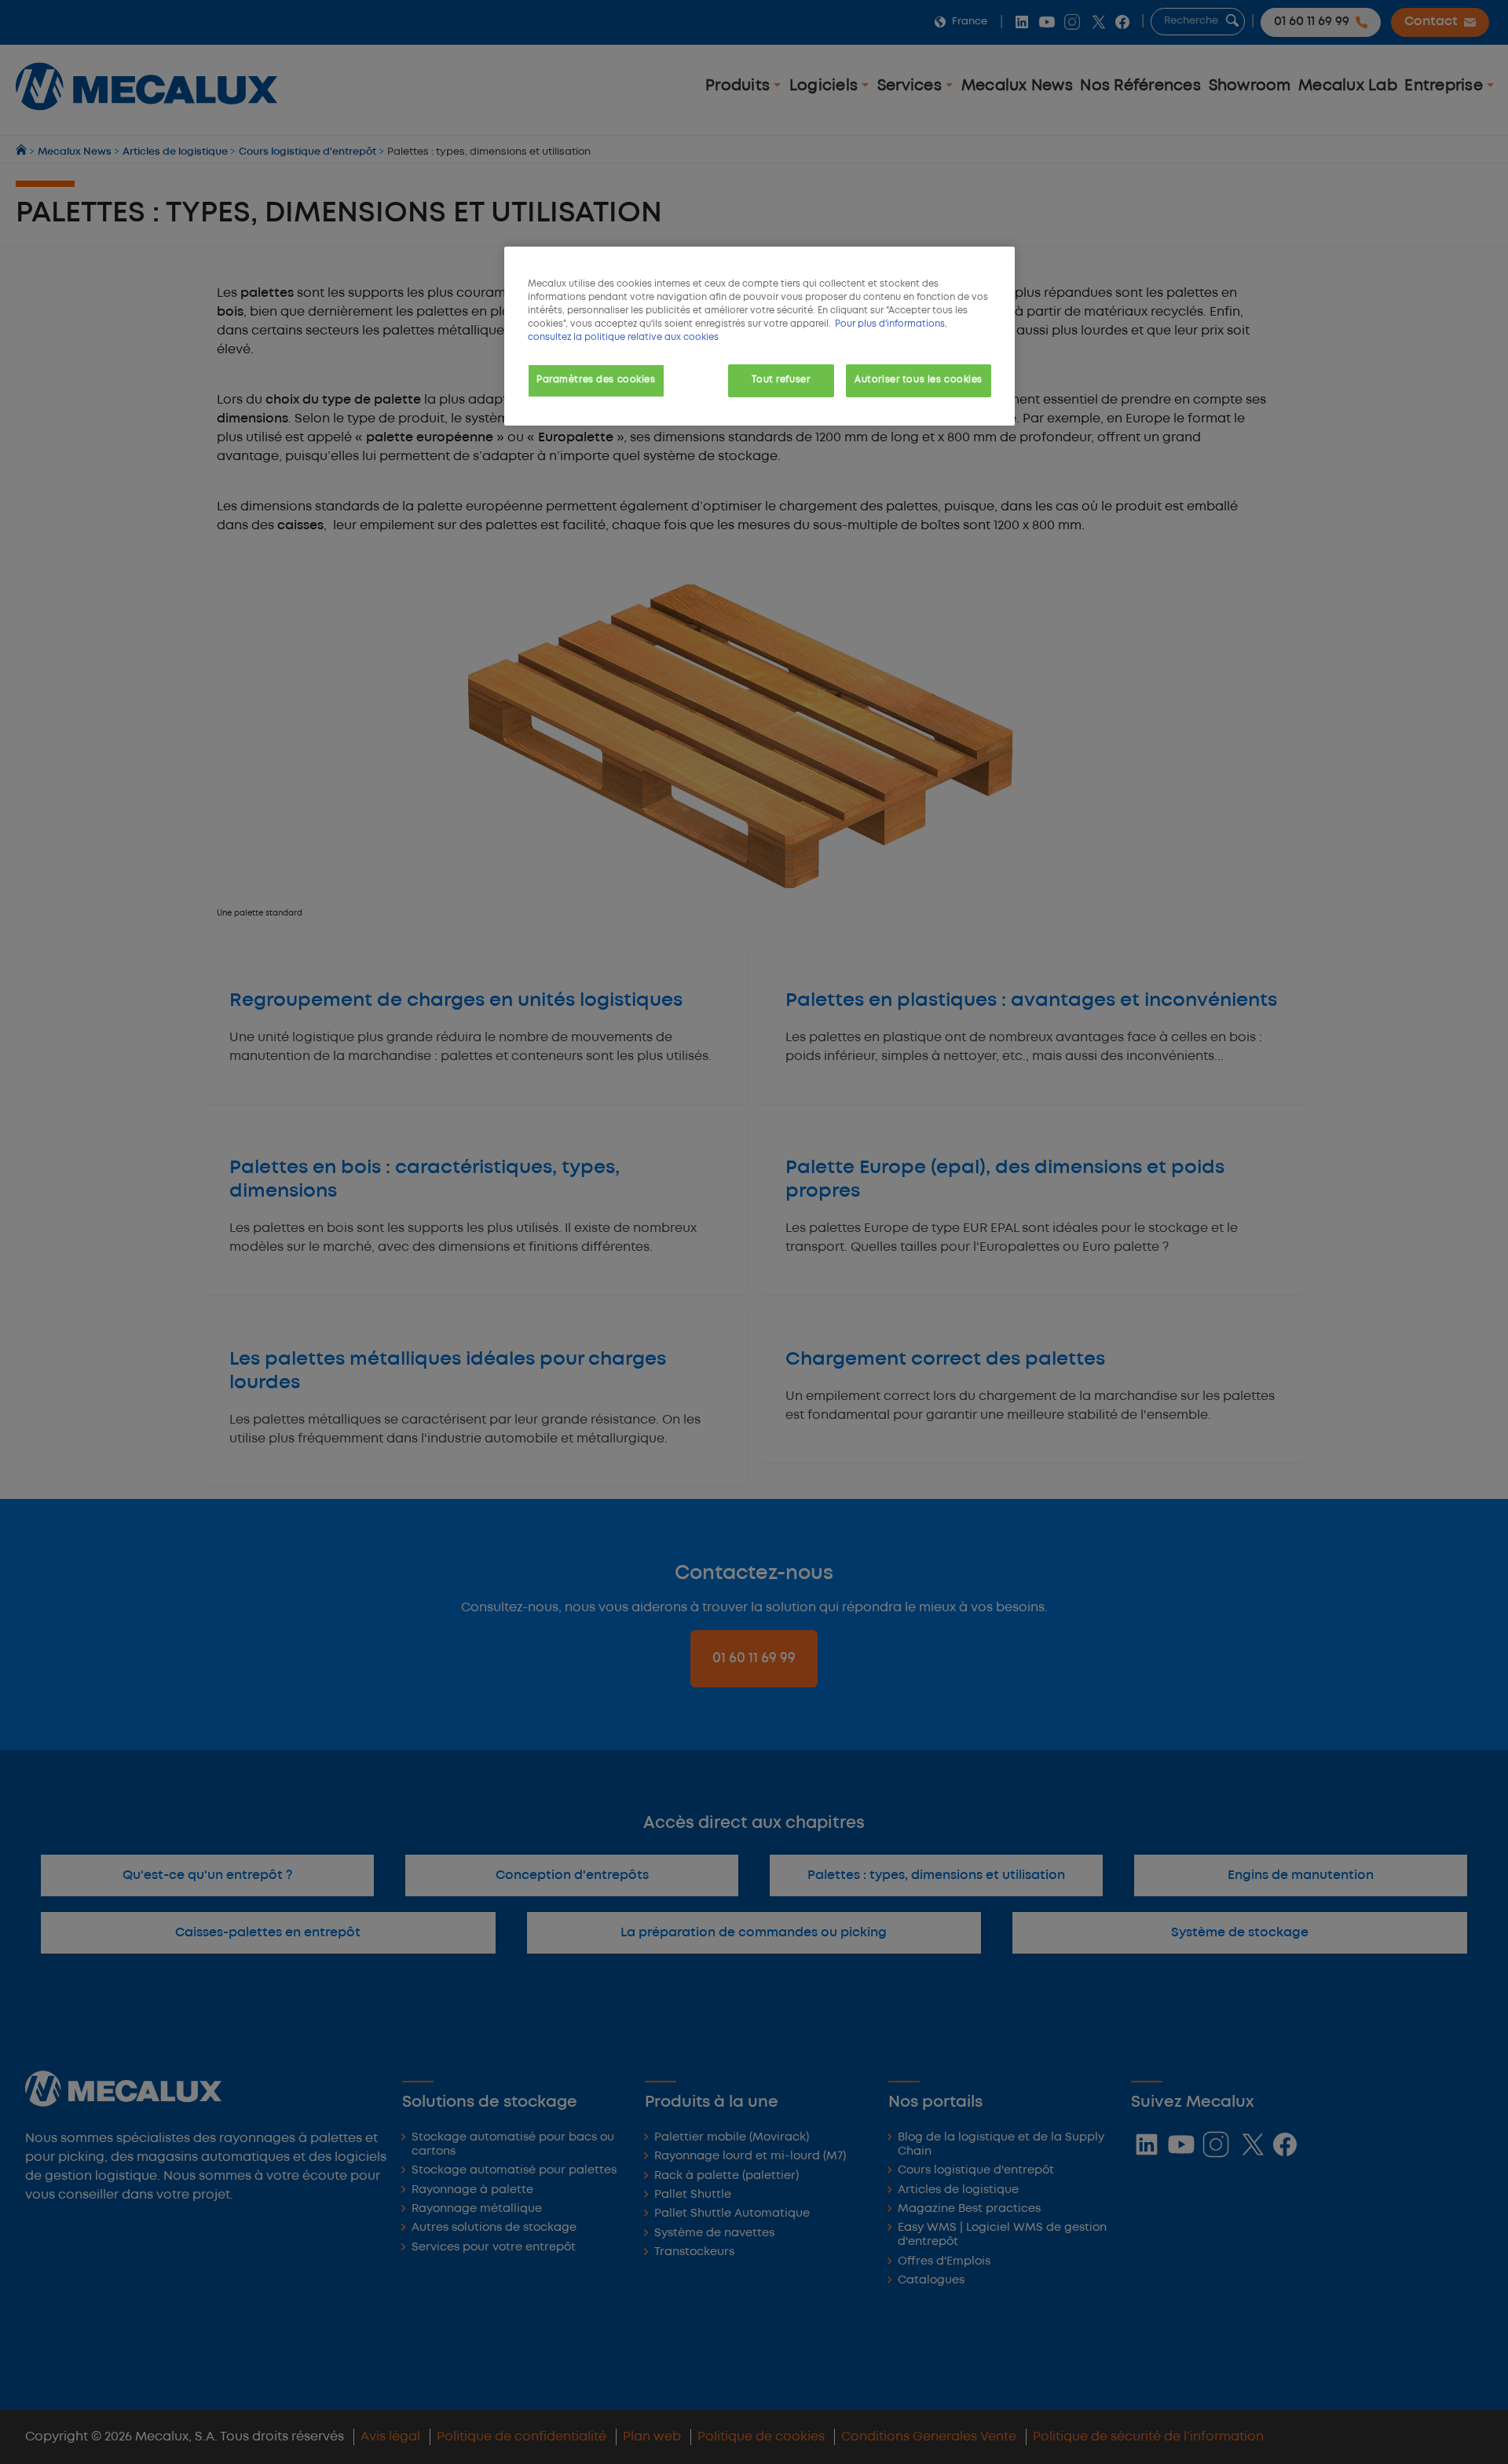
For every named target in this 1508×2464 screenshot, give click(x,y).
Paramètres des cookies (596, 380)
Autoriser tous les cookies (919, 380)
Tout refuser (781, 380)
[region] (759, 336)
